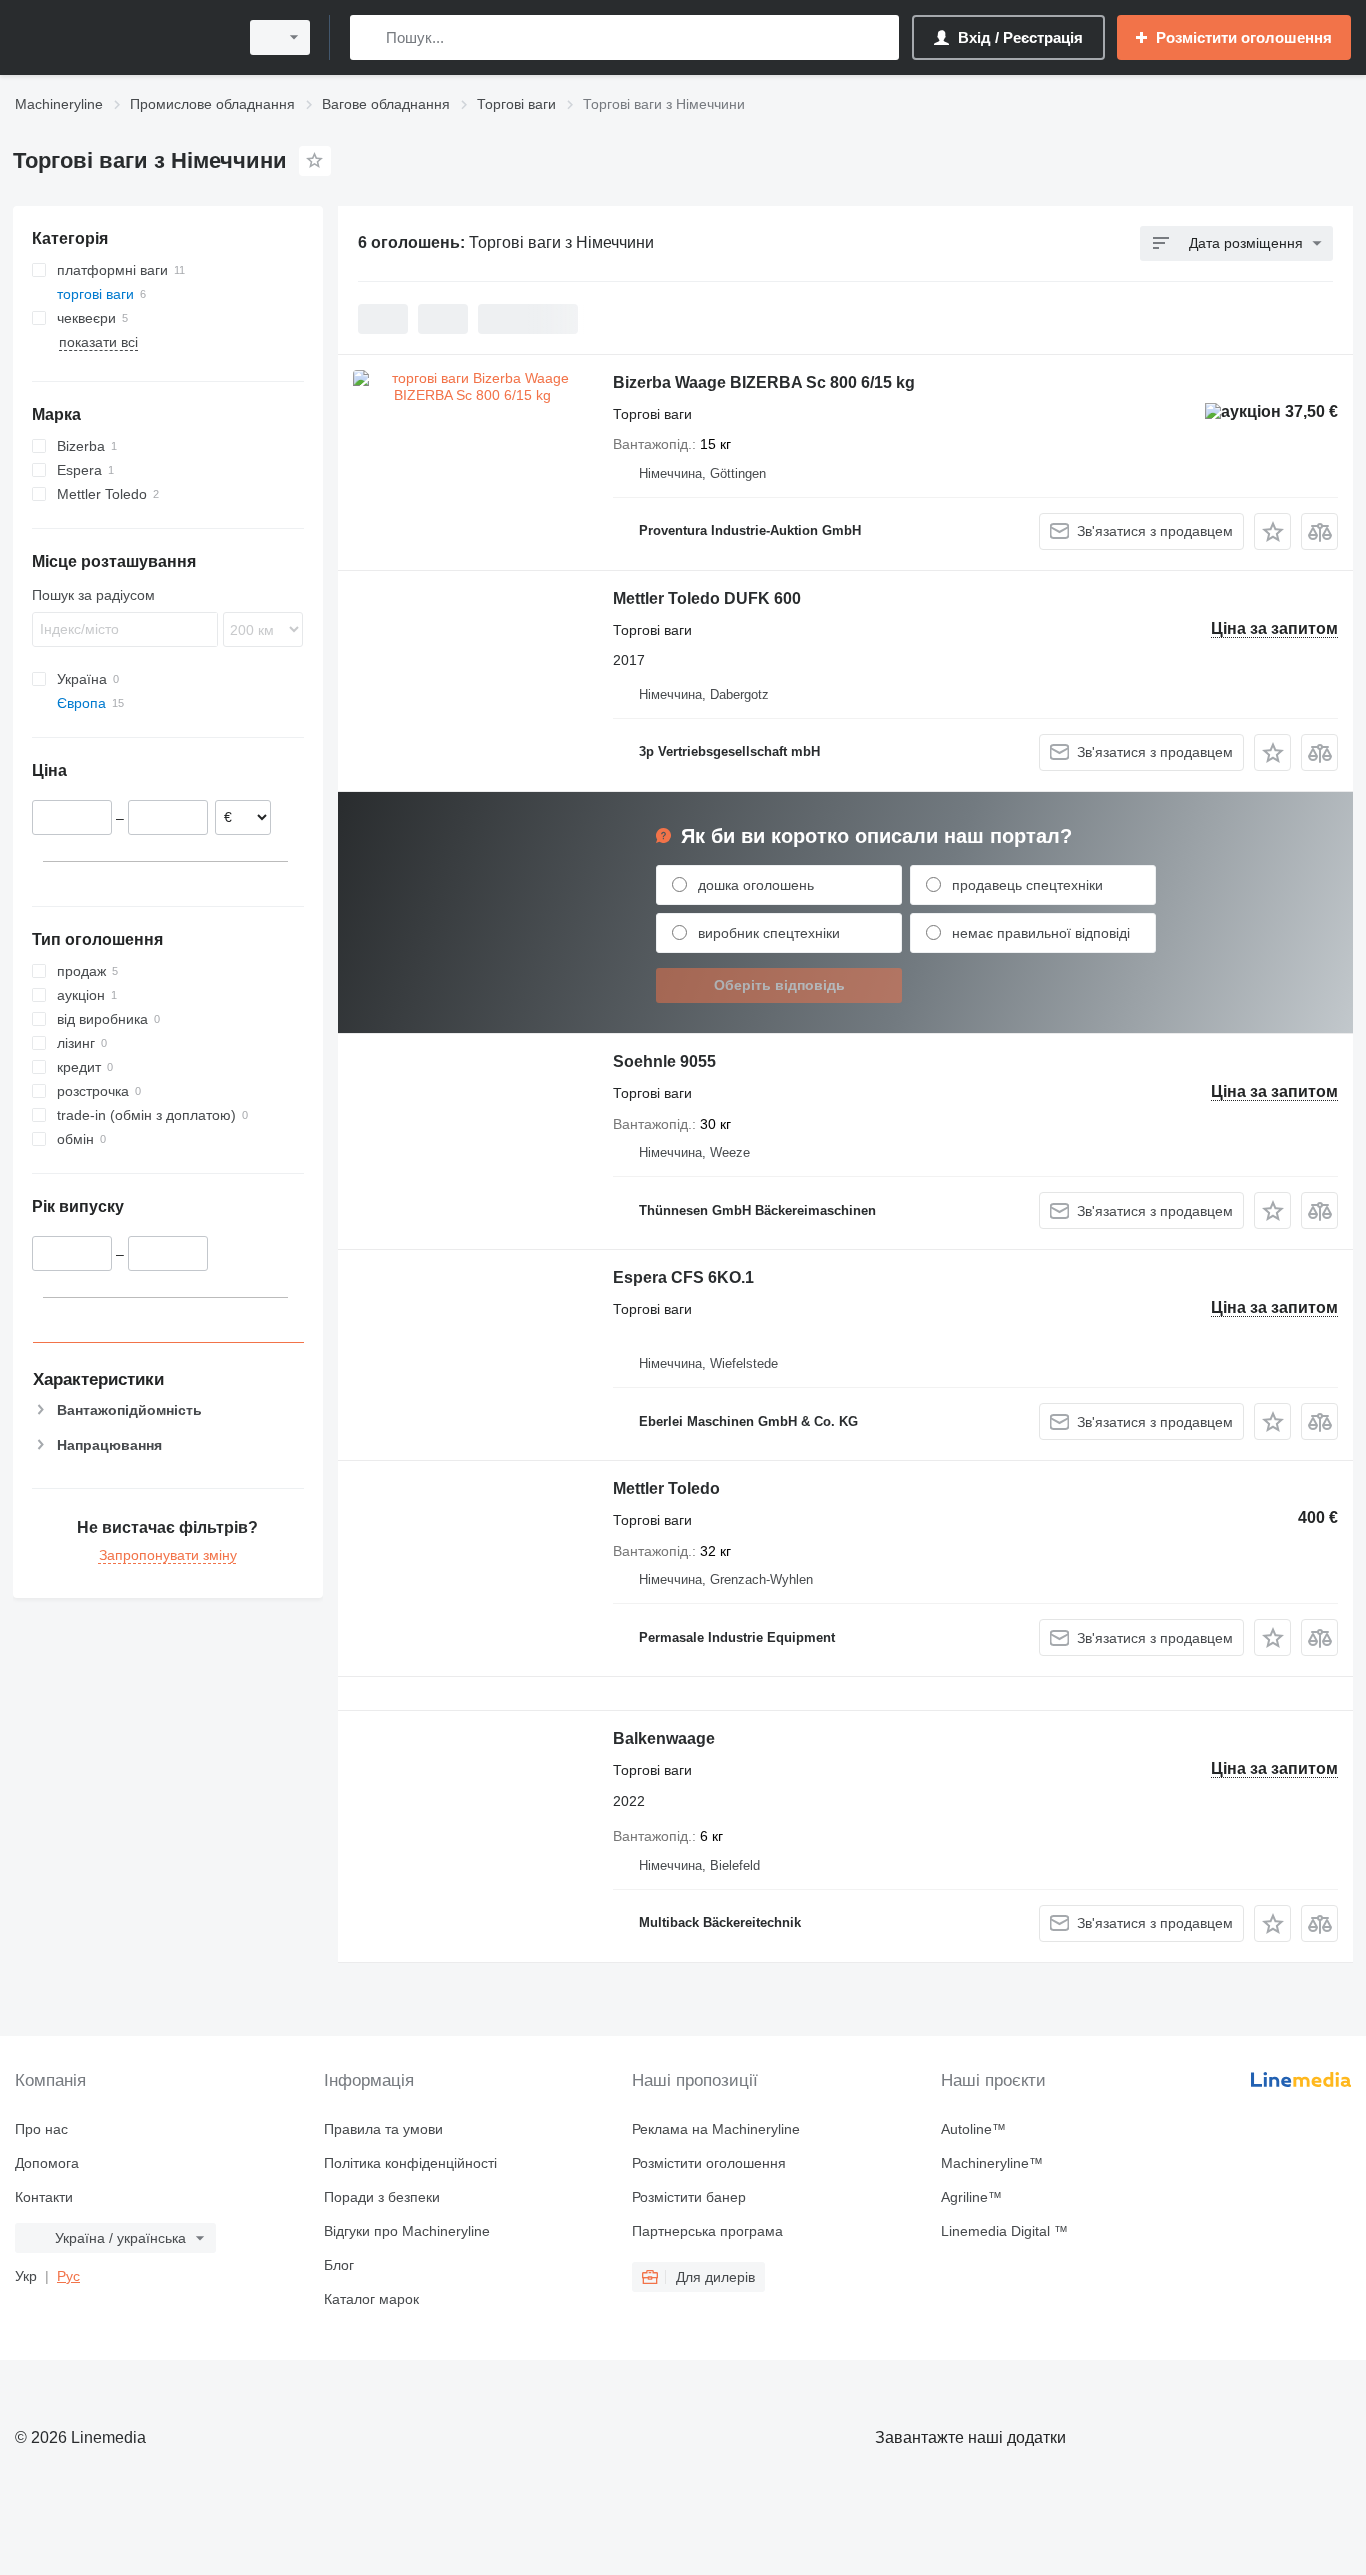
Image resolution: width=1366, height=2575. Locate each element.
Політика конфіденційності (410, 2163)
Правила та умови (383, 2129)
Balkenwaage (664, 1738)
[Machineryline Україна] (120, 37)
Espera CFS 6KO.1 (683, 1277)
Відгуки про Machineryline (407, 2231)
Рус (68, 2276)
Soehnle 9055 (664, 1061)
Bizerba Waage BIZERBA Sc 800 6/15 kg (764, 382)
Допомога (47, 2163)
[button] (1272, 531)
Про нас (41, 2129)
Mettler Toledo (666, 1488)
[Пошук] (369, 37)
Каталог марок (371, 2299)
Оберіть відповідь (779, 985)
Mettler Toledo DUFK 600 (707, 598)
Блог (339, 2265)
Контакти (44, 2197)
